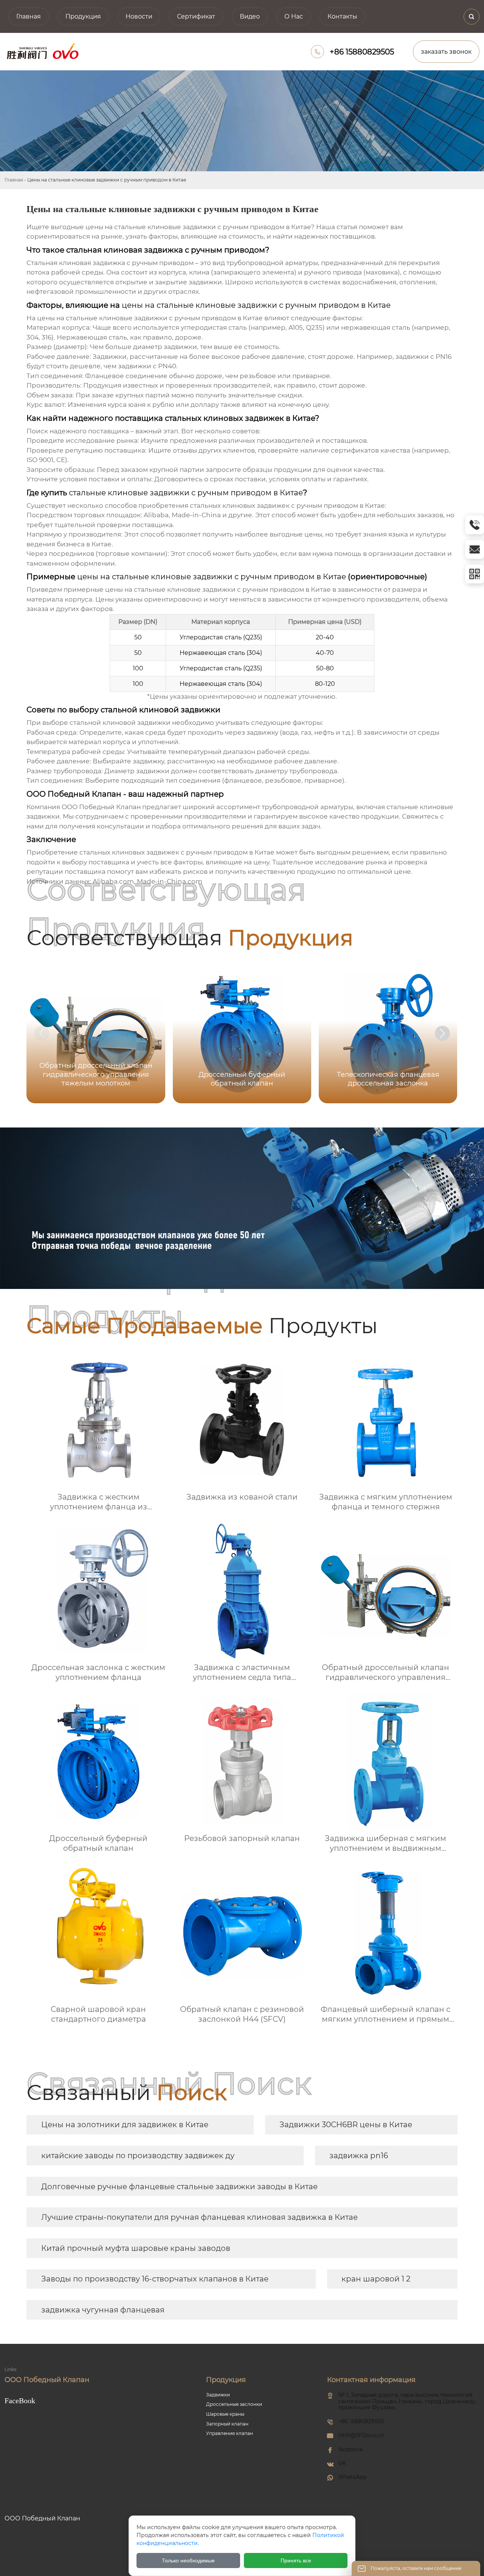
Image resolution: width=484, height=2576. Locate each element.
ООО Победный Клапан (101, 807)
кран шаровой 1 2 (376, 2279)
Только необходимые (188, 2560)
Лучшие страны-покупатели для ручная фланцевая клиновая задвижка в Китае (199, 2217)
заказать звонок (446, 52)
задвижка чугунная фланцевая (103, 2310)
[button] (442, 1033)
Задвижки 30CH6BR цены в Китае (346, 2125)
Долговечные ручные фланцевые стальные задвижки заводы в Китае (179, 2187)
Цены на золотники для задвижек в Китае (125, 2125)
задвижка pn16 (359, 2156)
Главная (14, 180)
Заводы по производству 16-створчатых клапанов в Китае (155, 2279)
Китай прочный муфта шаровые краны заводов (136, 2248)
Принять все (296, 2560)
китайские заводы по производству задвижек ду (138, 2156)
